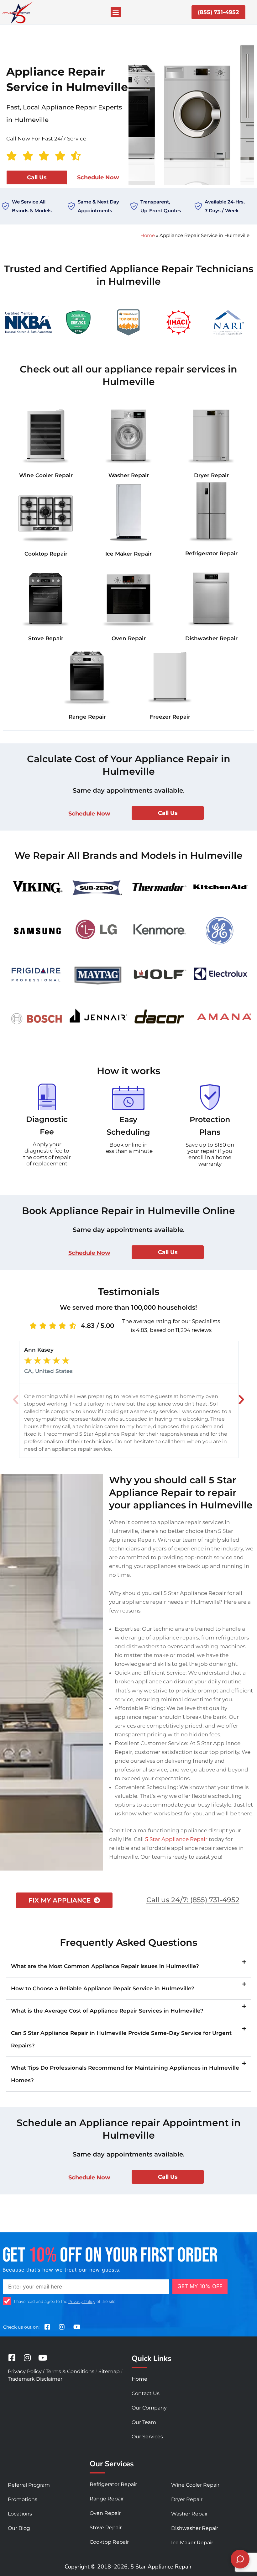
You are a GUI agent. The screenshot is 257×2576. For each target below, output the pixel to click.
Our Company (149, 2408)
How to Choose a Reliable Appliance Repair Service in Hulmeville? (103, 1988)
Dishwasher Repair (211, 638)
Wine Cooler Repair (46, 475)
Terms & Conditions (70, 2371)
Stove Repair (46, 638)
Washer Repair (129, 475)
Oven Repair (129, 638)
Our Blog (19, 2528)
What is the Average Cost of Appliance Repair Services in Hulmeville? (107, 2011)
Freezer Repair (170, 717)
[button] (116, 12)
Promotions (23, 2499)
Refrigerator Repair (211, 553)
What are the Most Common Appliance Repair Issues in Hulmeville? (105, 1966)
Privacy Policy (82, 2301)
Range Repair (87, 717)
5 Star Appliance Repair (176, 1839)
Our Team (144, 2422)
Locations (20, 2514)
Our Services (147, 2437)
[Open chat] (240, 2559)
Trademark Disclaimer (35, 2379)
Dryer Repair (211, 475)
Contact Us (146, 2393)
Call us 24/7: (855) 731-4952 (193, 1900)
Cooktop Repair (46, 554)
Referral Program (29, 2485)
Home (148, 235)
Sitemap (109, 2371)
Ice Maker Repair (128, 554)
